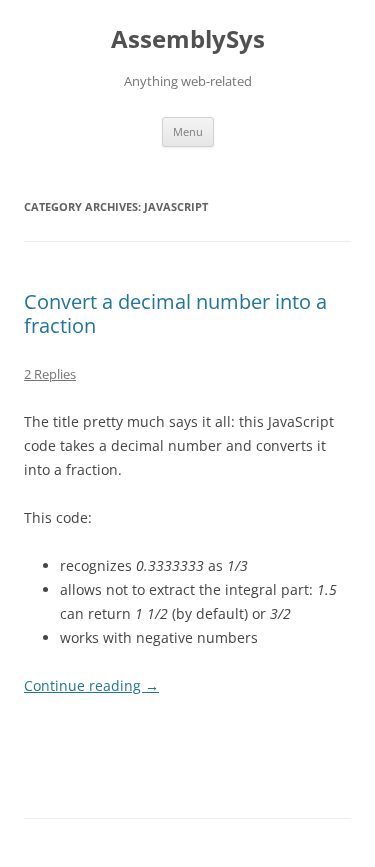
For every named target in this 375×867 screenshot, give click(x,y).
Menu (188, 131)
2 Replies (50, 374)
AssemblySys (188, 39)
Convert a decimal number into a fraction (175, 313)
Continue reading (91, 685)
